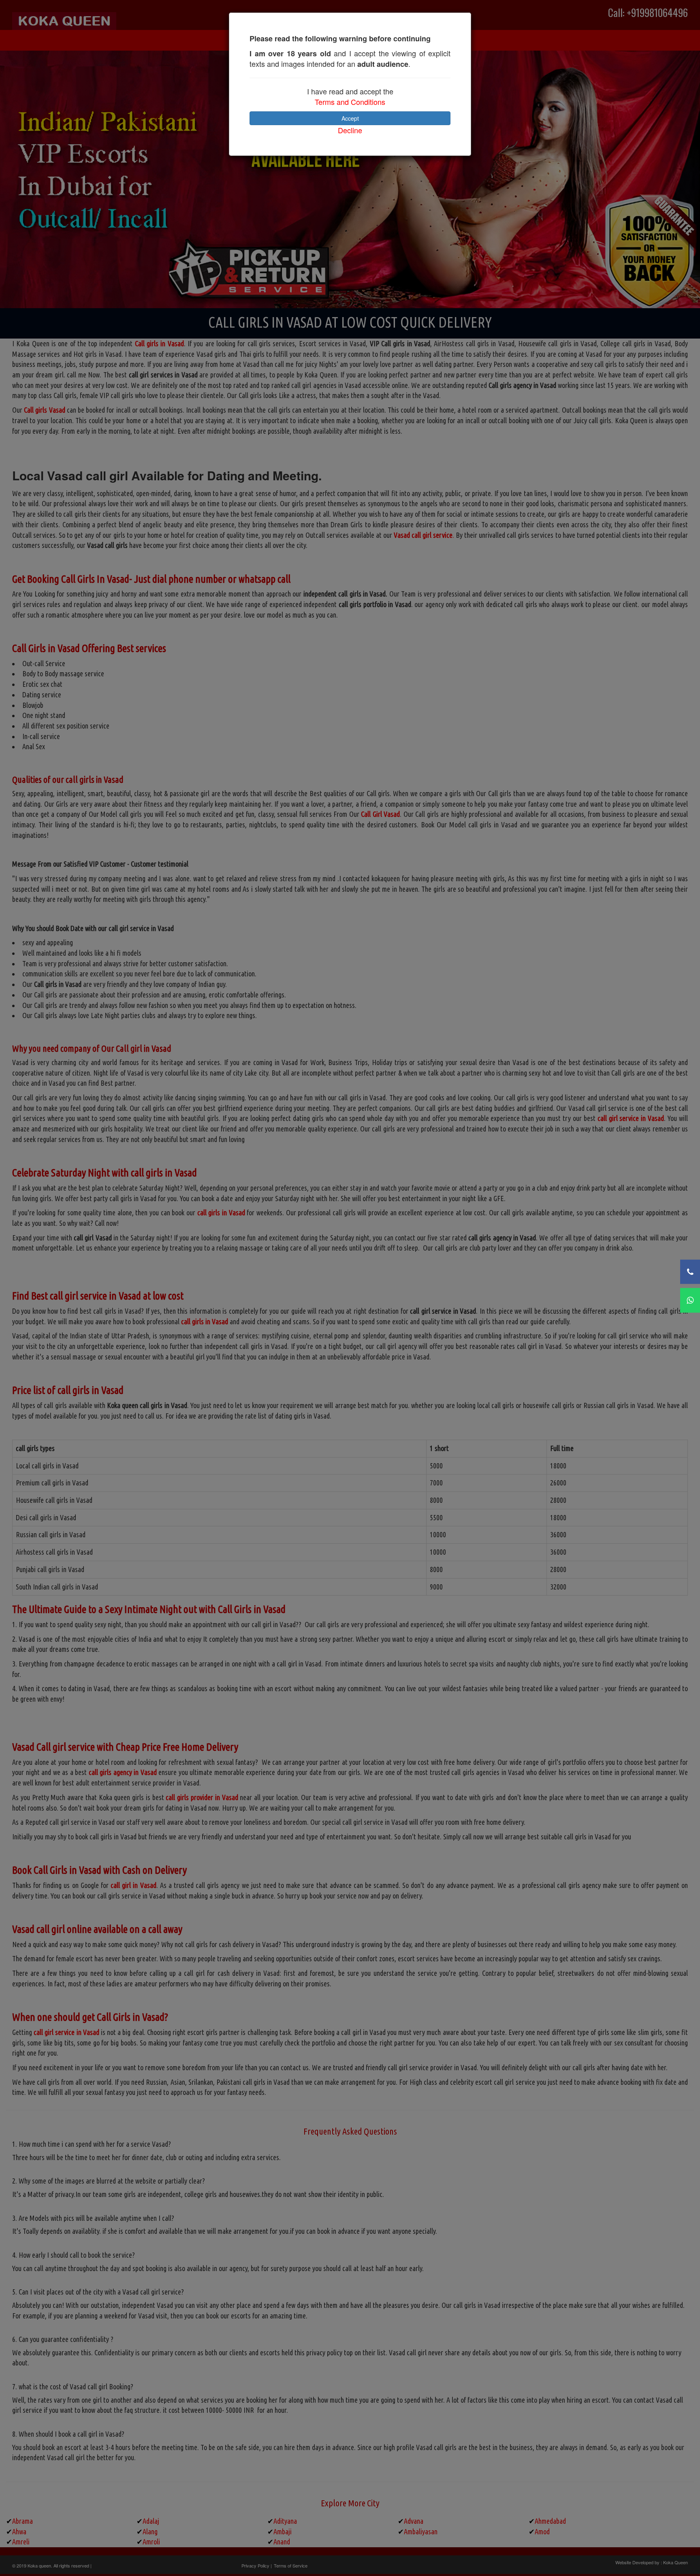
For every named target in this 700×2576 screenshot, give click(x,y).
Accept (350, 118)
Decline (350, 130)
